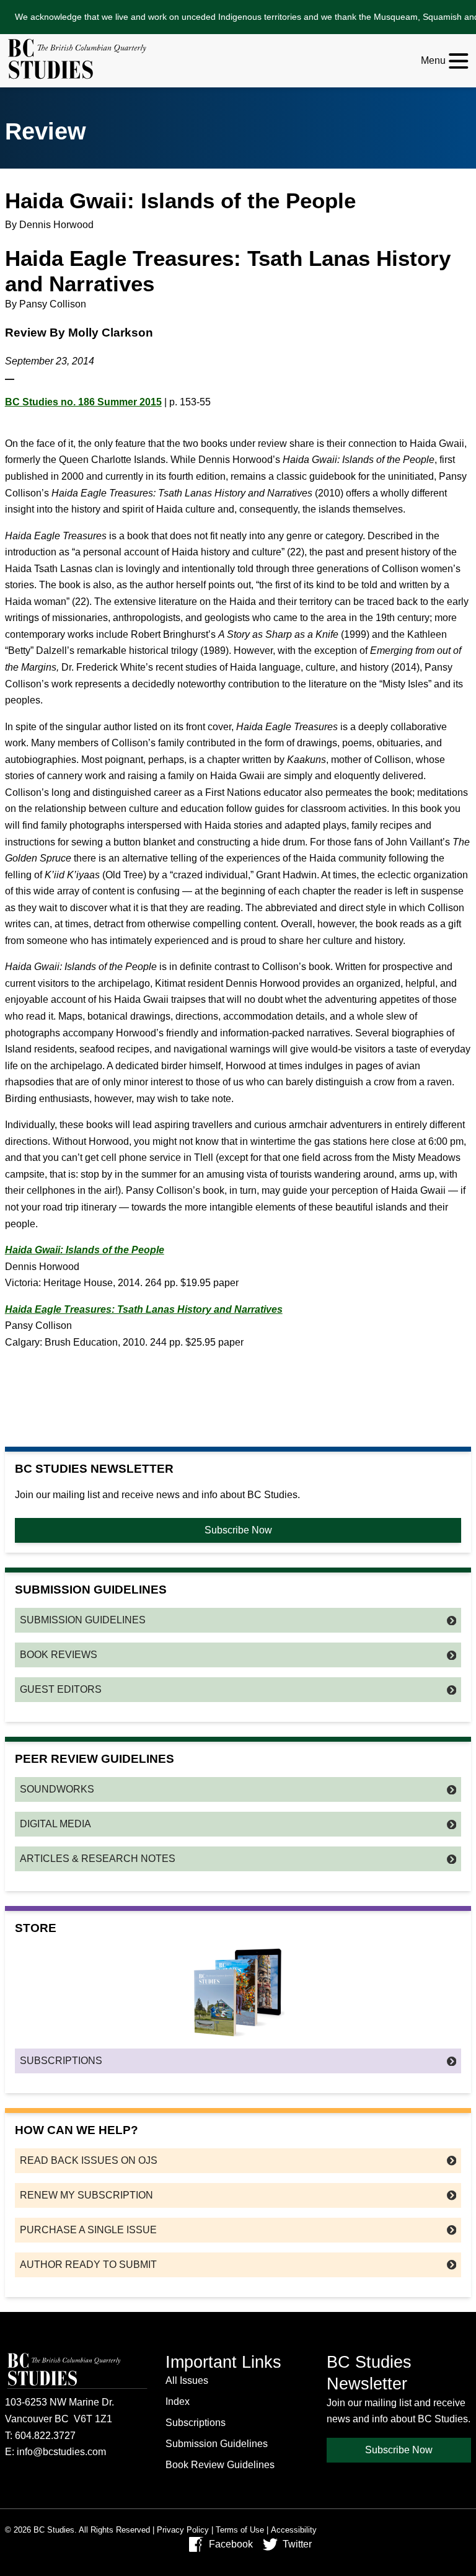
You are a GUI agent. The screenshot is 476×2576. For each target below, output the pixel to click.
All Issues (187, 2380)
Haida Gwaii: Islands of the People (85, 1250)
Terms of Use (240, 2530)
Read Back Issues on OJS (89, 2160)
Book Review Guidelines (220, 2465)
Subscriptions (61, 2061)
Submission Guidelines (83, 1620)
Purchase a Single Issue (88, 2230)
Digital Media (55, 1824)
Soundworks (57, 1789)
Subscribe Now (238, 1530)
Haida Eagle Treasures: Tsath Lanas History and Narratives (144, 1309)
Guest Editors (61, 1689)
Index (178, 2402)
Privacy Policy (183, 2530)
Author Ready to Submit (88, 2265)
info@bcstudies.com (61, 2452)
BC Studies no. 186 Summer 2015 (83, 402)
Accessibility (294, 2530)
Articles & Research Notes (98, 1859)
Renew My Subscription (86, 2195)
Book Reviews (59, 1655)
